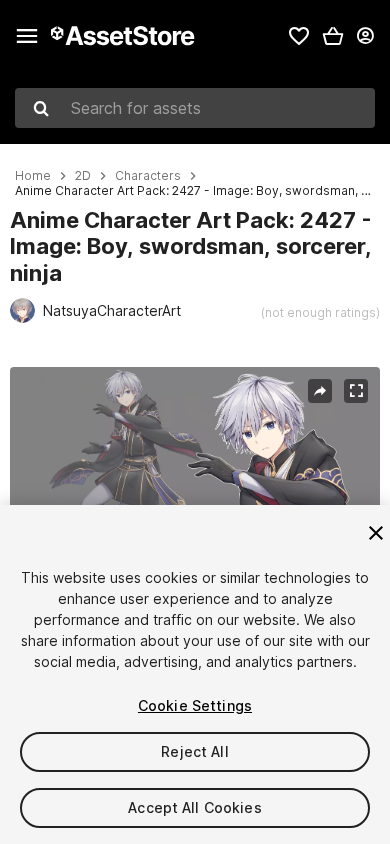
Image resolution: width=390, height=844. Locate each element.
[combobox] (195, 108)
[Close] (376, 533)
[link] (299, 36)
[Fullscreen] (356, 391)
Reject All (194, 751)
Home (33, 176)
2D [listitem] (83, 176)
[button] (333, 36)
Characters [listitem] (148, 176)
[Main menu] (27, 36)
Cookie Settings (195, 705)
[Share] (320, 391)
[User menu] (365, 36)
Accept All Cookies (195, 807)
